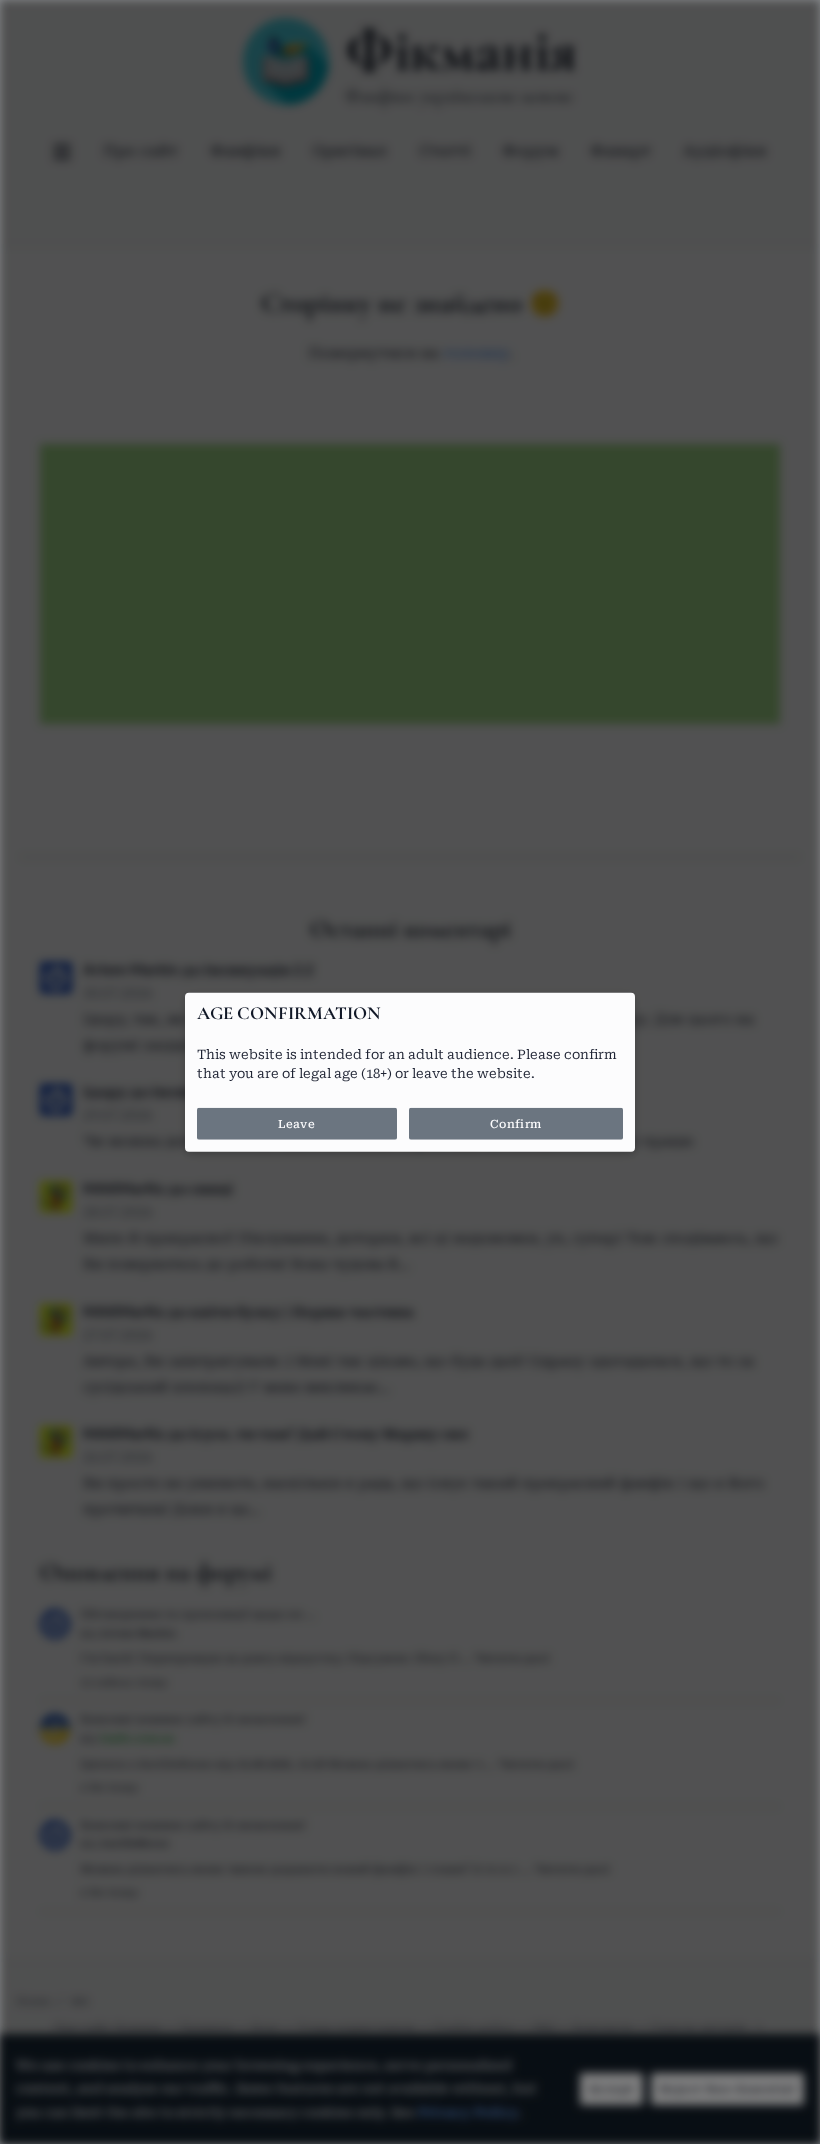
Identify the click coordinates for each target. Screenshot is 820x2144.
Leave (296, 1123)
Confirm (516, 1123)
